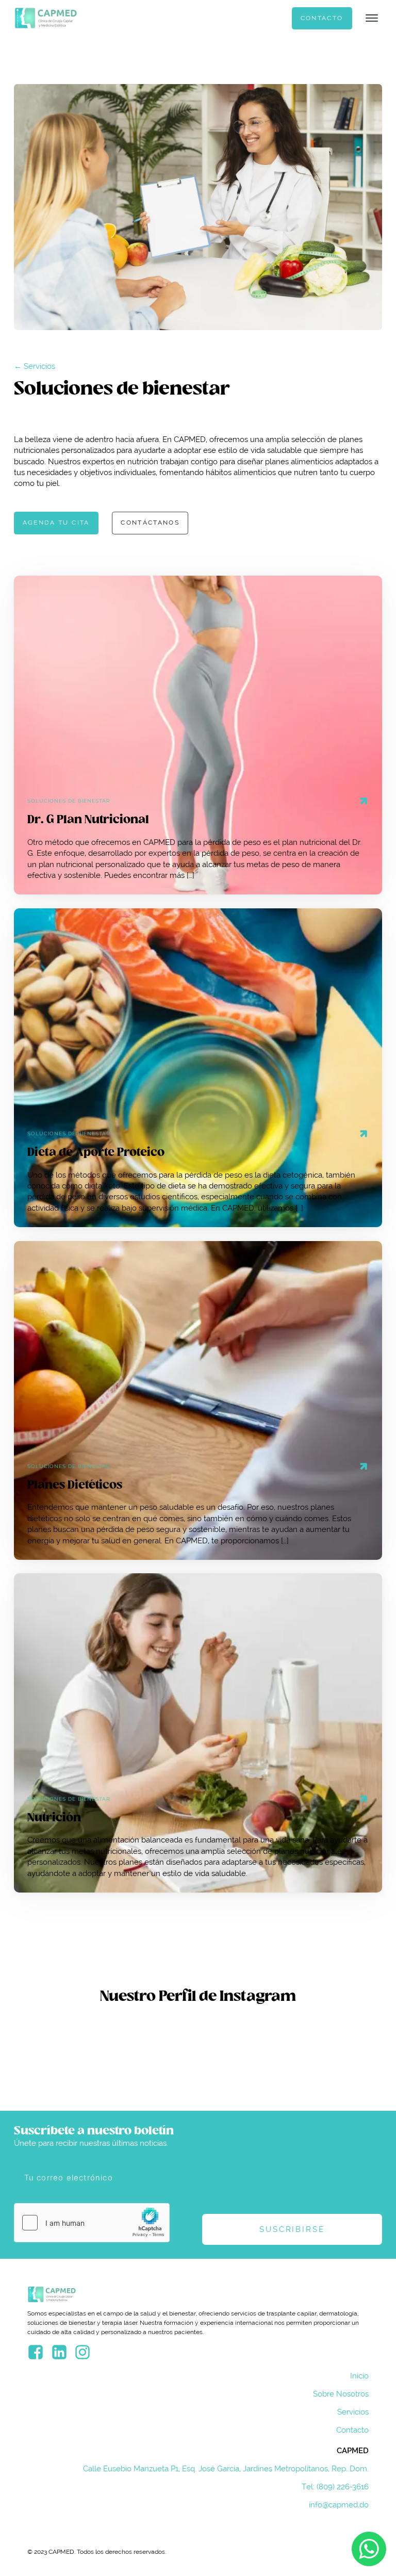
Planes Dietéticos (75, 1485)
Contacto (322, 18)
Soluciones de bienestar (69, 801)
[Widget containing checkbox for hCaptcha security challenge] (92, 2223)
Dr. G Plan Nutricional (88, 820)
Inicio (359, 2376)
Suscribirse (292, 2229)
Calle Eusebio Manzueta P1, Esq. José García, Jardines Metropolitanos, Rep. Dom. (226, 2468)
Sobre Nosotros (341, 2394)
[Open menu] (372, 18)
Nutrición (54, 1818)
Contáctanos (150, 523)
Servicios (353, 2412)
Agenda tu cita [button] (56, 523)
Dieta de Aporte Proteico (96, 1152)
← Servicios (35, 366)
